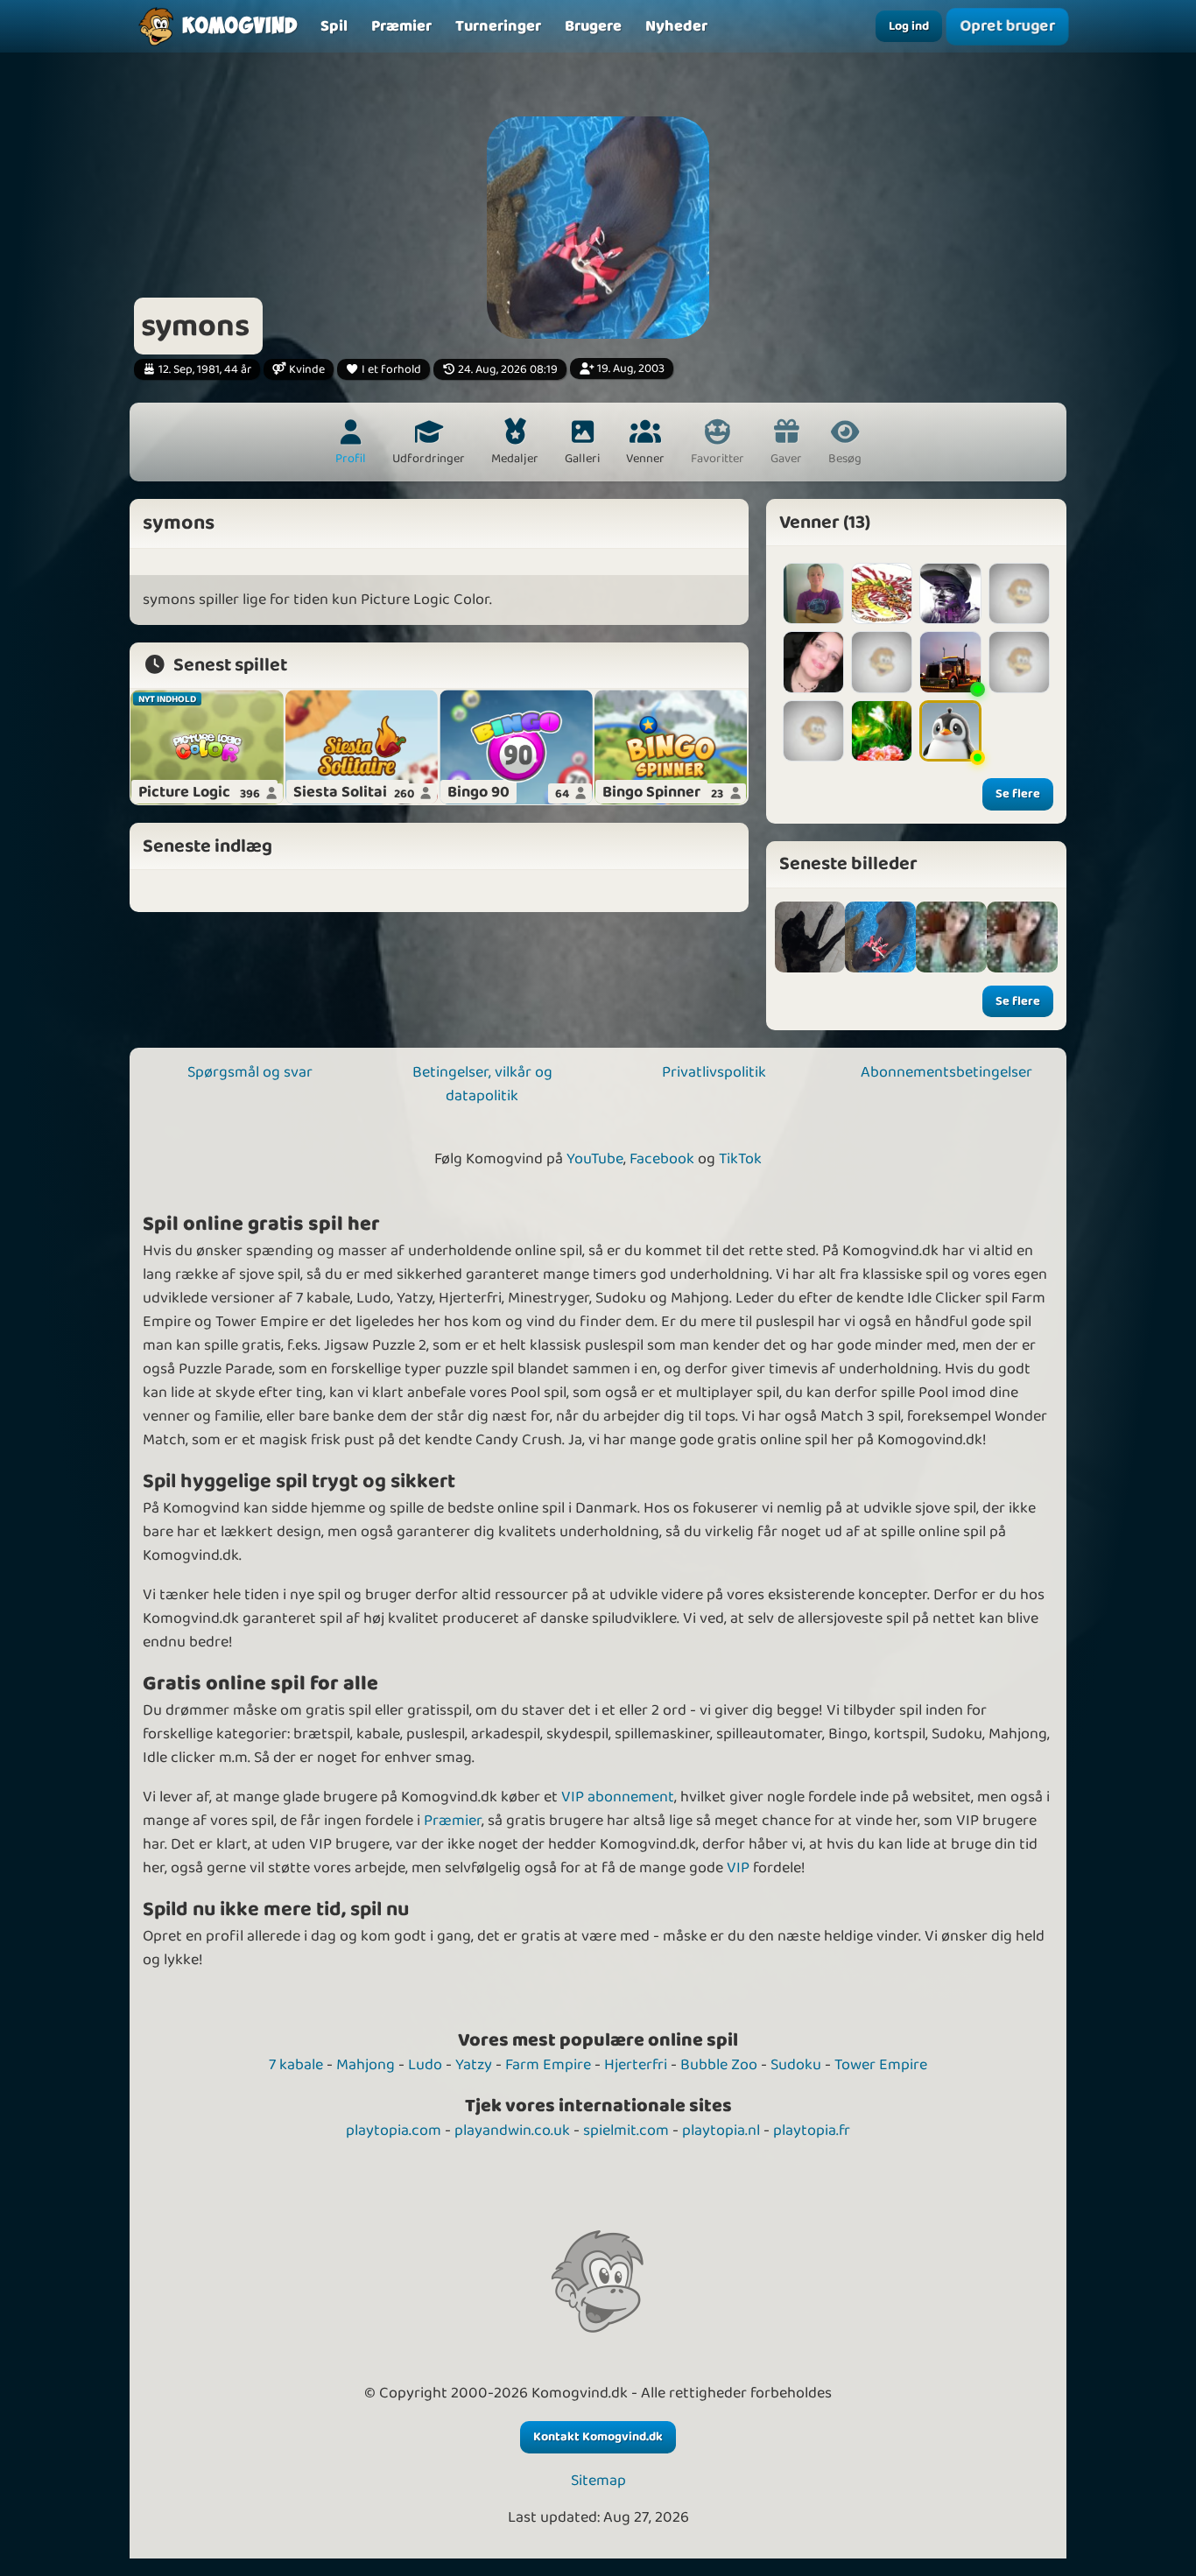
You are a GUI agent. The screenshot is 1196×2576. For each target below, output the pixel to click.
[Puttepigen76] (813, 662)
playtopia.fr (812, 2130)
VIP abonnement (618, 1797)
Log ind (909, 26)
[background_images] (810, 937)
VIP (738, 1868)
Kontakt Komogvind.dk (598, 2437)
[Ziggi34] (882, 731)
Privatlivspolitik (714, 1072)
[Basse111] (1019, 593)
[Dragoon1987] (882, 593)
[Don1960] (950, 662)
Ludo (425, 2065)
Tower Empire (881, 2065)
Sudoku (796, 2065)
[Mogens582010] (950, 731)
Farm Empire (548, 2065)
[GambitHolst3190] (950, 593)
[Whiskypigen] (882, 662)
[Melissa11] (1019, 662)
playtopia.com (394, 2130)
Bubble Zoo (719, 2065)
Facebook (662, 1159)
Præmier (453, 1821)
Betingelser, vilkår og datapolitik (482, 1084)
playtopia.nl (721, 2130)
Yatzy (474, 2065)
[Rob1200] (813, 731)
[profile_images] (880, 937)
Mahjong (366, 2065)
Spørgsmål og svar (250, 1072)
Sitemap (598, 2481)
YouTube (595, 1159)
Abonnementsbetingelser (946, 1072)
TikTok (740, 1159)
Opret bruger (1008, 26)
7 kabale (296, 2065)
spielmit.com (626, 2130)
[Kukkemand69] (813, 593)
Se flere (1018, 794)
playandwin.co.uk (512, 2130)
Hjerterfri (636, 2065)
